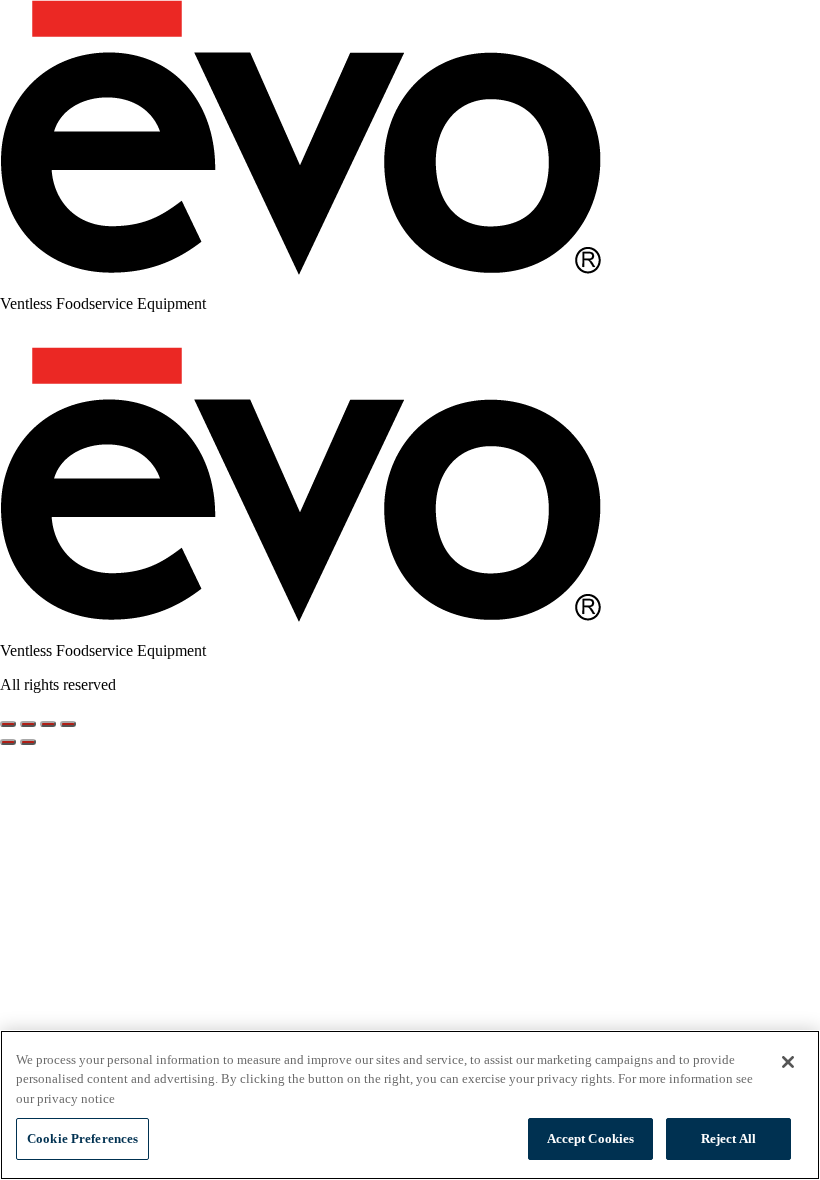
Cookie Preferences (82, 1138)
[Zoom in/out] (8, 724)
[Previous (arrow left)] (8, 742)
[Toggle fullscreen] (28, 724)
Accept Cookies (591, 1138)
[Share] (48, 724)
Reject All (728, 1138)
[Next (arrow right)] (28, 742)
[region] (410, 1105)
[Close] (788, 1062)
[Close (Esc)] (68, 724)
